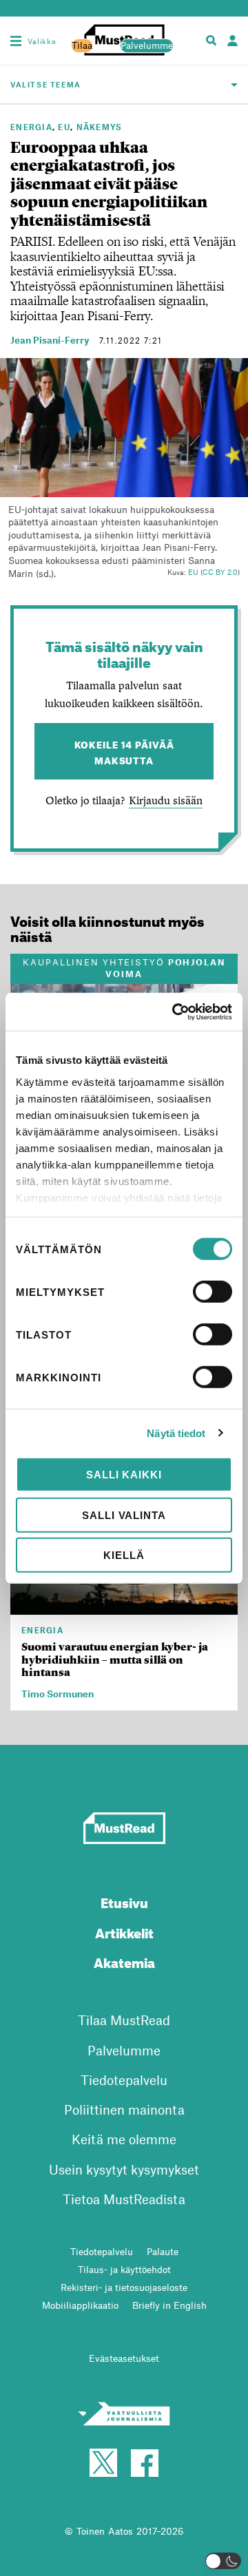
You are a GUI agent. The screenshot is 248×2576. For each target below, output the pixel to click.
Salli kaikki (124, 1475)
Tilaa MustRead (124, 2020)
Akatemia (124, 1961)
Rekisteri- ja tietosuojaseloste (124, 2287)
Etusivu (124, 1901)
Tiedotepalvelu (124, 2080)
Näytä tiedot (176, 1433)
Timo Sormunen (58, 1694)
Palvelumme (147, 45)
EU (64, 127)
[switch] (213, 1292)
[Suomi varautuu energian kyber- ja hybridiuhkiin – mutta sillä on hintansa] (124, 1606)
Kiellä (124, 1555)
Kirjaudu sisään (166, 800)
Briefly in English (169, 2305)
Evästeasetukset (124, 2358)
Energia (31, 127)
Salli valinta (124, 1515)
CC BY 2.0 (220, 572)
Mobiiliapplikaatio (80, 2305)
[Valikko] (16, 41)
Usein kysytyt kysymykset (124, 2169)
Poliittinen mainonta (124, 2109)
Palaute (163, 2251)
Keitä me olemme (124, 2139)
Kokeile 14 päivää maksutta (124, 751)
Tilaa (82, 45)
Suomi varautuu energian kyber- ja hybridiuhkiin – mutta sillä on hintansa (115, 1659)
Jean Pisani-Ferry (50, 340)
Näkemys (100, 127)
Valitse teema (46, 84)
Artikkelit (124, 1931)
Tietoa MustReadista (124, 2199)
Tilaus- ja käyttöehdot (124, 2269)
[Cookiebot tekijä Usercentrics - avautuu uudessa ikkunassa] (175, 1012)
